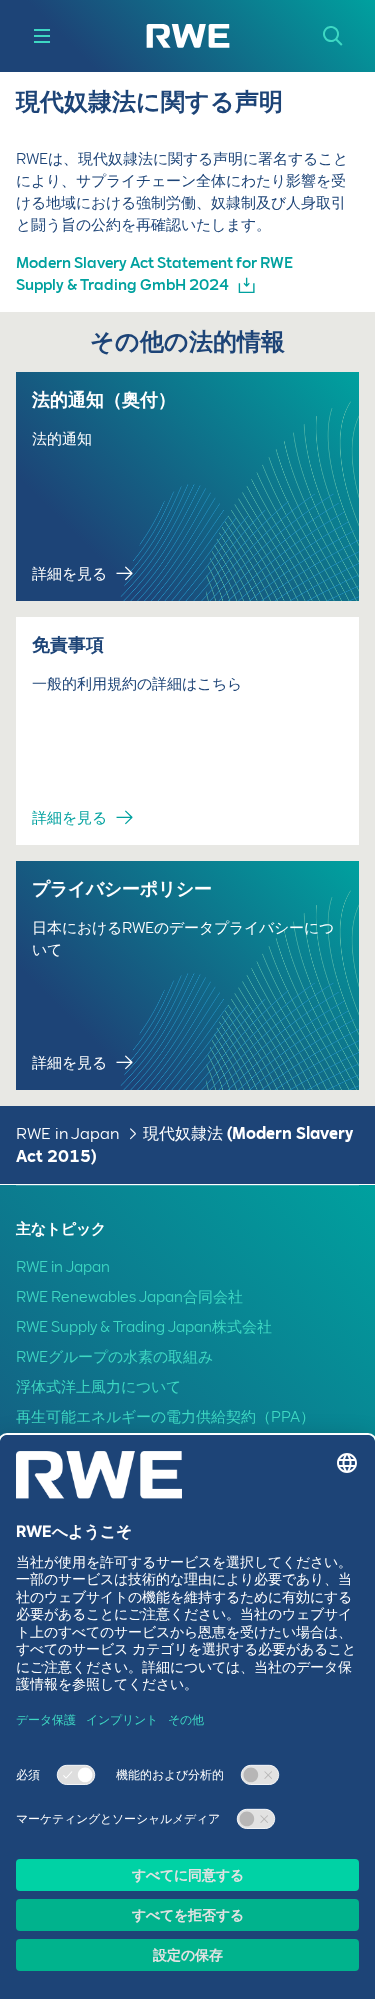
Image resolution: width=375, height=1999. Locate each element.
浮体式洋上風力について (98, 1387)
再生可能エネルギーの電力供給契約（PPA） (165, 1417)
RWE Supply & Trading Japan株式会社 (144, 1327)
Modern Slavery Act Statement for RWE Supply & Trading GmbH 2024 (154, 274)
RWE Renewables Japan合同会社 (129, 1297)
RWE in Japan (67, 1133)
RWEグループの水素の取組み (114, 1357)
